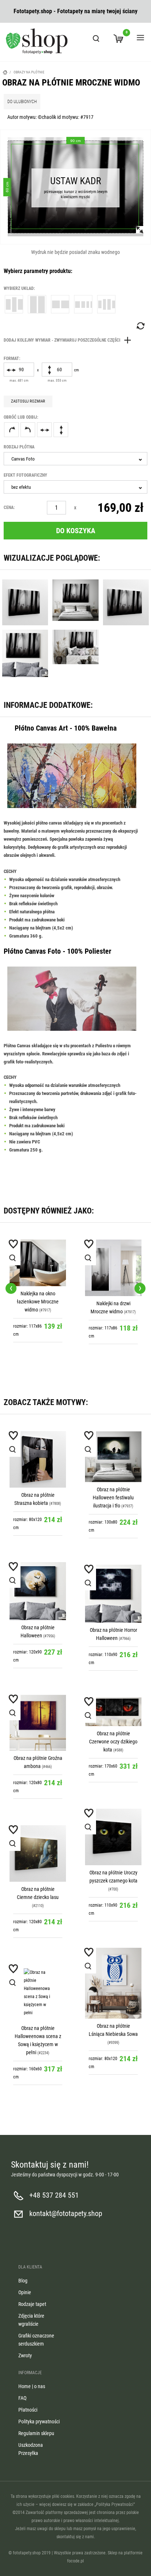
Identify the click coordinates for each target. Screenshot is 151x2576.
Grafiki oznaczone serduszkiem (36, 2340)
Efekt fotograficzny (25, 475)
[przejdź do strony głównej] (37, 41)
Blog (23, 2281)
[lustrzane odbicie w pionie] (61, 430)
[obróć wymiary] (140, 326)
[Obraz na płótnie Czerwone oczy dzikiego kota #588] (113, 1712)
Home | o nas (32, 2386)
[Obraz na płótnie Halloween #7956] (38, 1591)
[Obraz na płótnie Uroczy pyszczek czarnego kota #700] (113, 1837)
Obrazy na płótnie (29, 72)
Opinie (25, 2292)
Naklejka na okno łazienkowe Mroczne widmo (38, 1302)
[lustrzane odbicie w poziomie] (44, 430)
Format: (12, 359)
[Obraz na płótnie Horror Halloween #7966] (113, 1594)
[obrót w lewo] (28, 430)
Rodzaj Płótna (19, 447)
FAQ (22, 2398)
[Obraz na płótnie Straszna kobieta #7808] (38, 1459)
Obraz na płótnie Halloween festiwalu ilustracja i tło (113, 1498)
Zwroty (25, 2355)
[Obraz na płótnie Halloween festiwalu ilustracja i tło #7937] (113, 1457)
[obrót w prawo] (11, 430)
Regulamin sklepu (36, 2433)
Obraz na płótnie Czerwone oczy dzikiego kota (113, 1742)
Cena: (9, 507)
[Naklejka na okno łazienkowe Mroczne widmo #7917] (38, 1263)
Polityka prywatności (39, 2422)
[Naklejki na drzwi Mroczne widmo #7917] (113, 1268)
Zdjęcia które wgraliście (31, 2320)
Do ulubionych (22, 102)
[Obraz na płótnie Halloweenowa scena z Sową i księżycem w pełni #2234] (38, 1993)
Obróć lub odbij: (21, 417)
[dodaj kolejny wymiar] (69, 340)
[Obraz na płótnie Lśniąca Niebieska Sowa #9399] (113, 1983)
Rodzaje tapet (32, 2304)
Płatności (28, 2410)
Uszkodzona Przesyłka (31, 2449)
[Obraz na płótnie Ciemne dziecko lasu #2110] (38, 1853)
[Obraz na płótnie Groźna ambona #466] (38, 1723)
